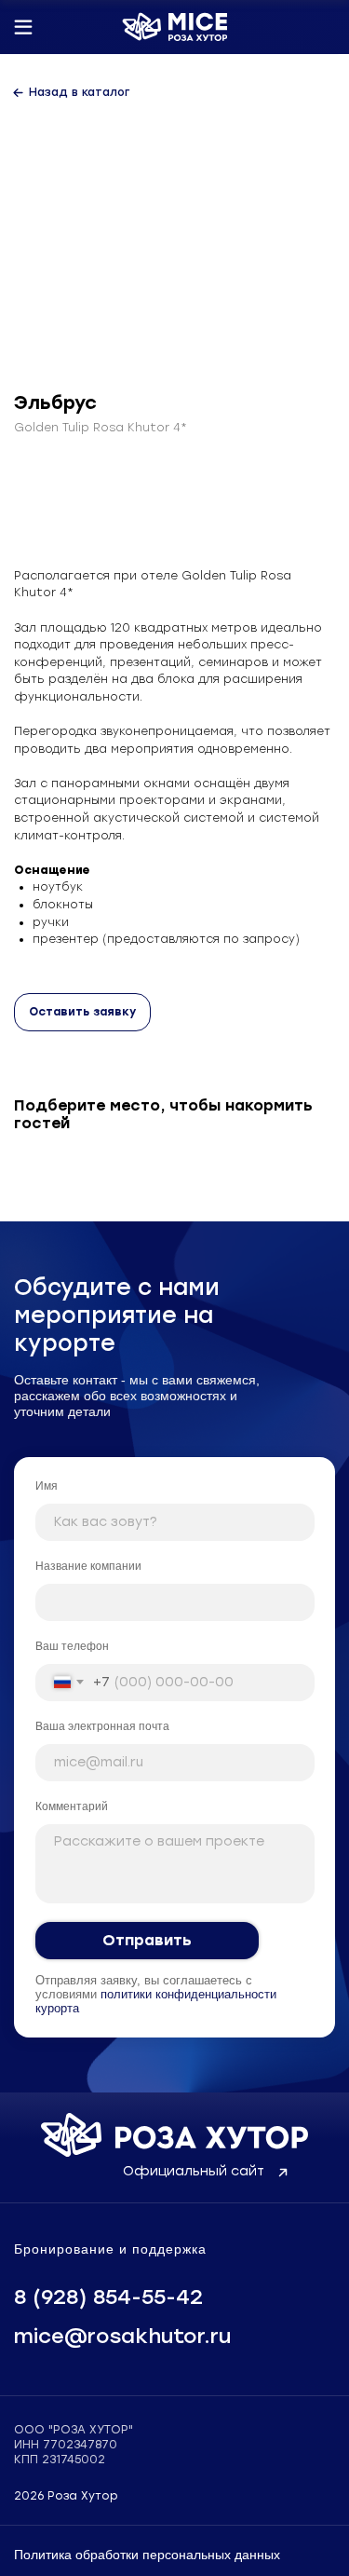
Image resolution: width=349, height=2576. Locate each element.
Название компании (88, 1566)
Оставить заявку (82, 1012)
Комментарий (72, 1806)
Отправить (147, 1940)
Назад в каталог (79, 92)
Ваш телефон (72, 1646)
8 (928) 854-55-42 (108, 2297)
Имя (47, 1486)
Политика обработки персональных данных (147, 2555)
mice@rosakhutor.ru (122, 2336)
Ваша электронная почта (102, 1726)
